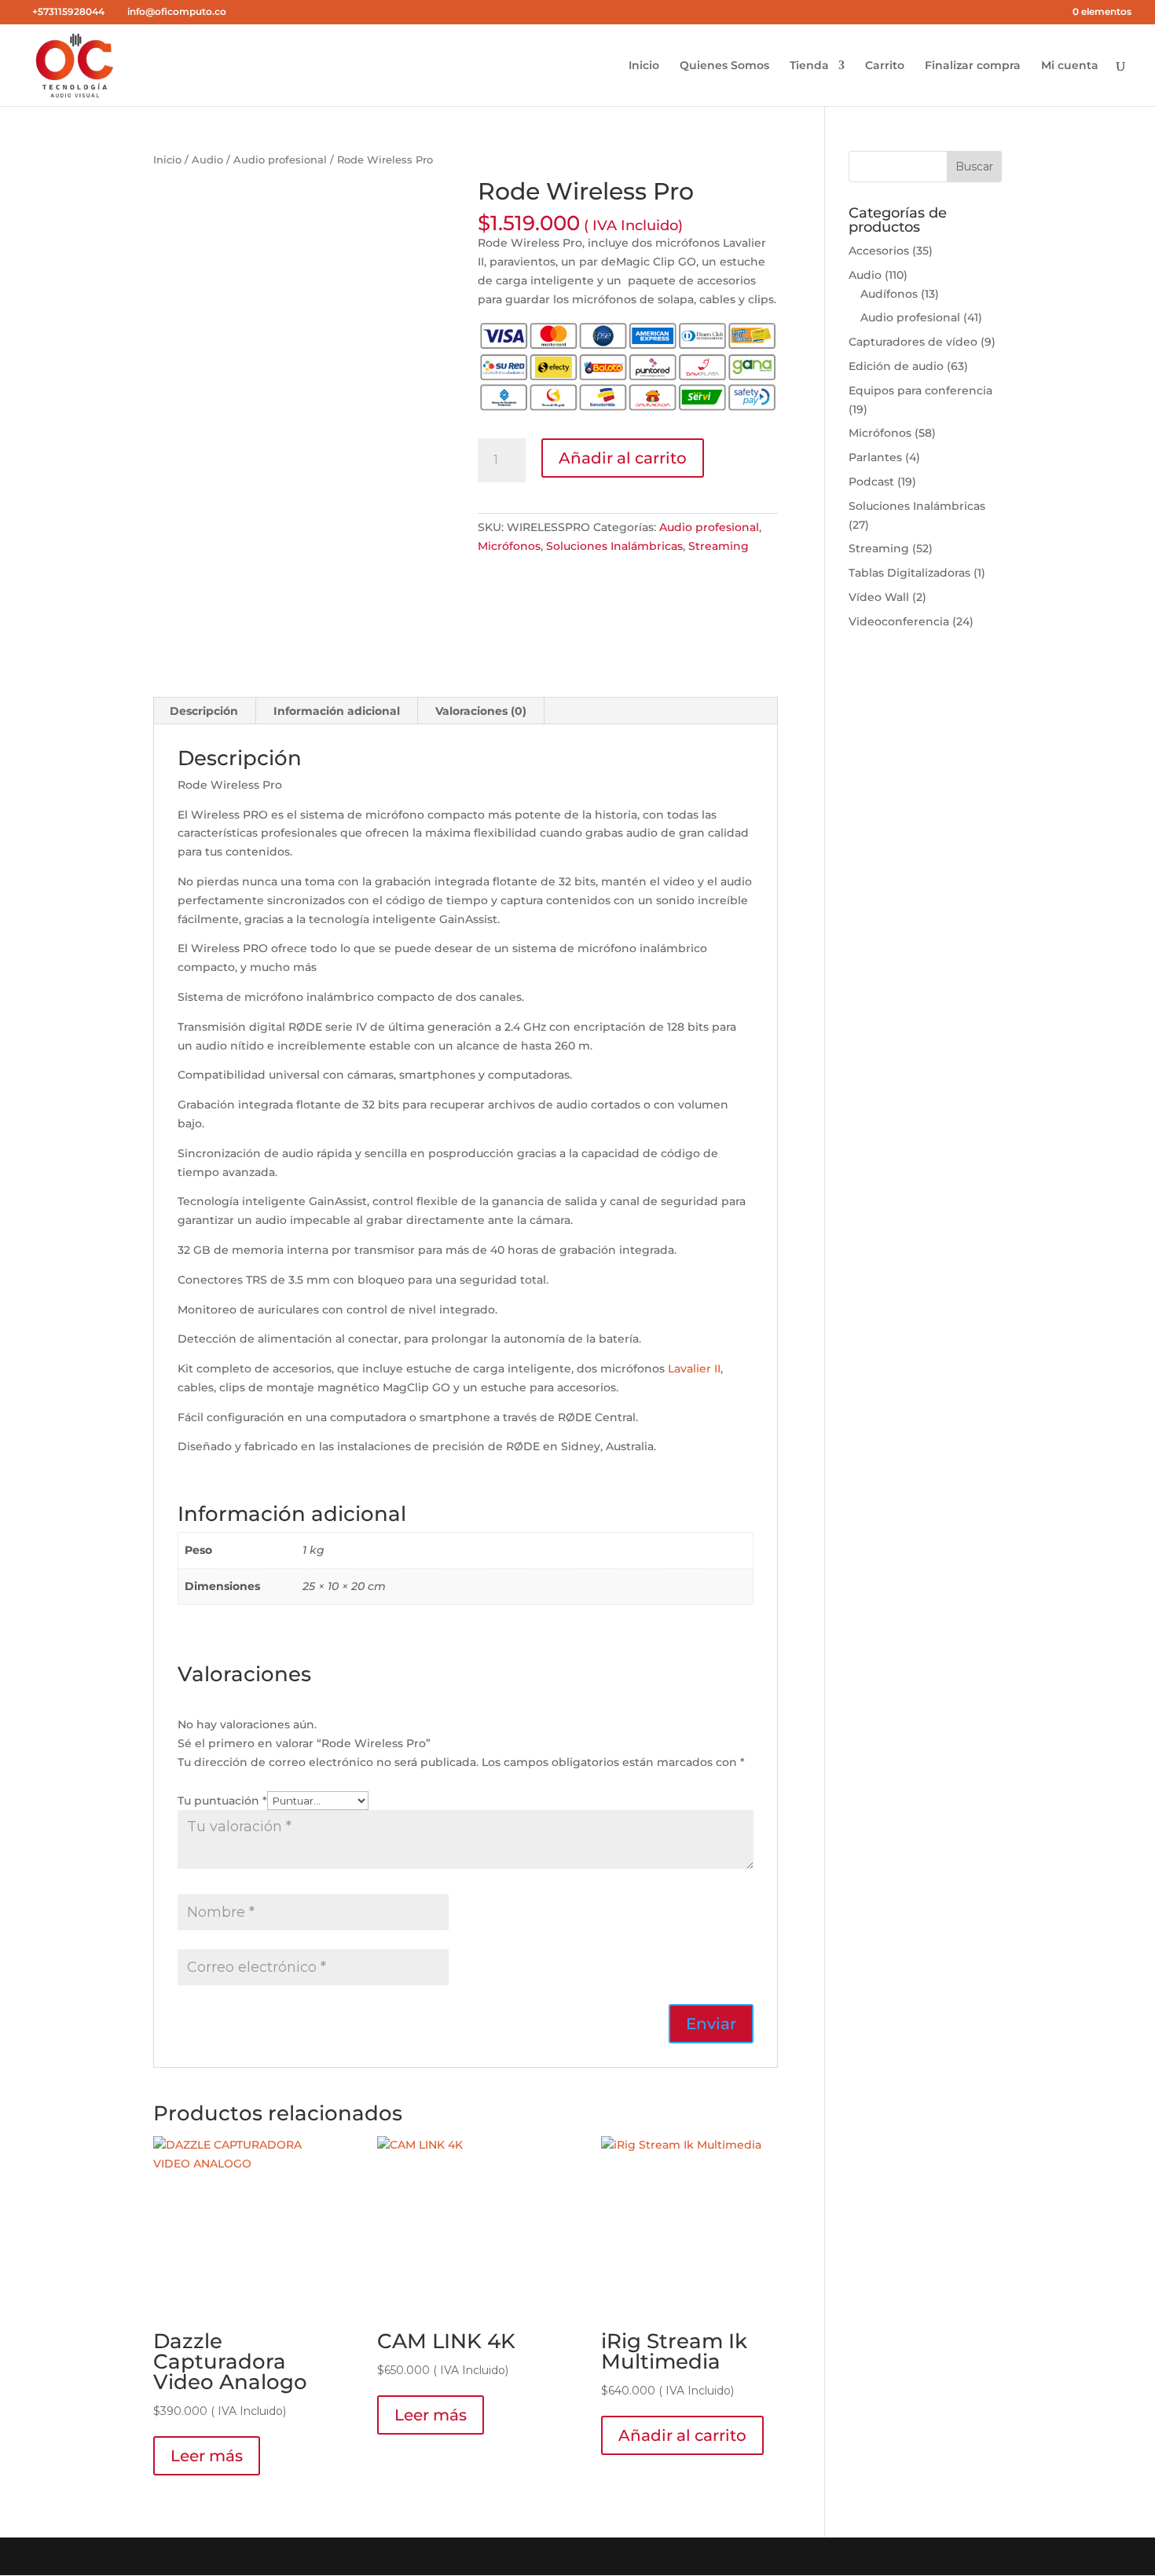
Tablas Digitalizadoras (909, 573)
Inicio (644, 66)
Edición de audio (896, 366)
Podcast (871, 482)
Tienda (809, 66)
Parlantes (875, 457)
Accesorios (879, 251)
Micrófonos (509, 546)
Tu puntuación (222, 1801)
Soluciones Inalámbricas (614, 546)
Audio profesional (280, 160)
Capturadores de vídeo (913, 342)
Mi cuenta (1070, 66)
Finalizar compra (973, 66)
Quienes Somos (724, 66)
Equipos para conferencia (920, 390)
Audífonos (889, 294)
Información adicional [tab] (337, 711)
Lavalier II (694, 1369)
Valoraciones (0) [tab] (481, 711)
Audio (207, 160)
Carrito (885, 66)
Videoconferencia (899, 621)
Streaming (719, 546)
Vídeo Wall (879, 597)
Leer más (207, 2456)
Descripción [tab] (204, 711)
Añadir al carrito (623, 458)
